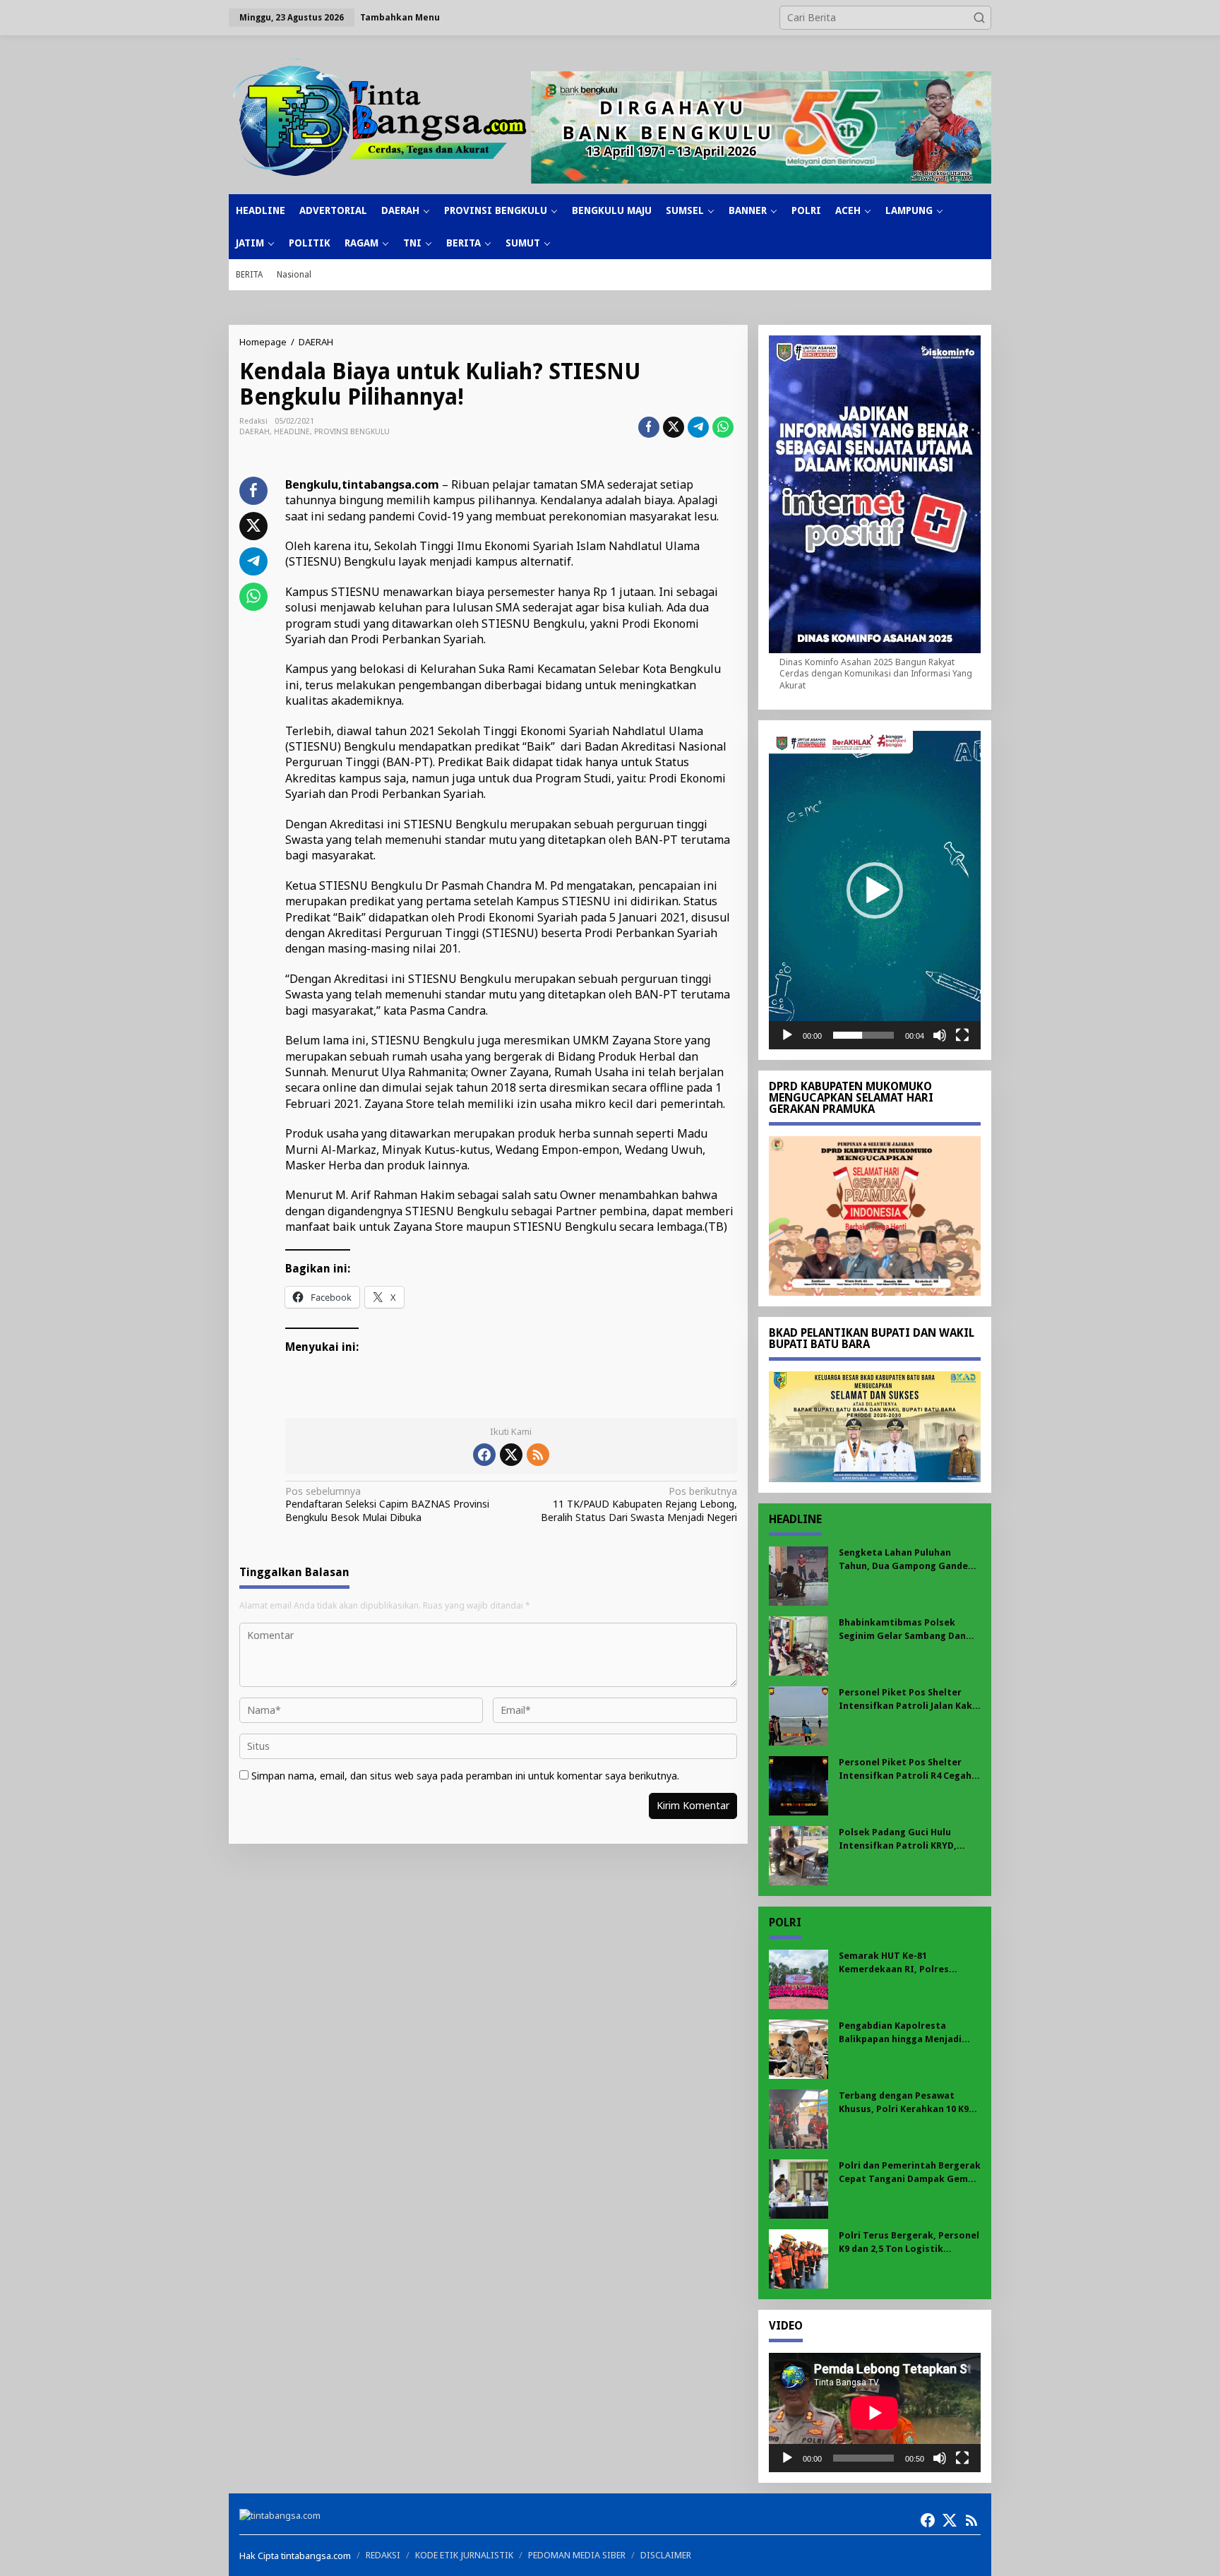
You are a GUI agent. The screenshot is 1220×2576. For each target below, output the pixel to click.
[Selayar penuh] (962, 1035)
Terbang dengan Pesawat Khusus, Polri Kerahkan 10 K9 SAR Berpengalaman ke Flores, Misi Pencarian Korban (908, 2103)
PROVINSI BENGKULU (352, 432)
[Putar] (787, 1035)
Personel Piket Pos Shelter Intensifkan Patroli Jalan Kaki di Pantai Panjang (907, 1699)
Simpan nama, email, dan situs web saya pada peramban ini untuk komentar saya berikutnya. (465, 1776)
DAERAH (255, 432)
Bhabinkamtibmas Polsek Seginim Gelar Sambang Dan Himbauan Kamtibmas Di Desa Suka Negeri (907, 1629)
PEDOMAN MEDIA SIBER (577, 2555)
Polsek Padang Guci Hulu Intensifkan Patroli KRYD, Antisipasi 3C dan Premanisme (907, 1839)
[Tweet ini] (674, 427)
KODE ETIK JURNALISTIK (464, 2555)
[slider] (863, 1035)
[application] (875, 890)
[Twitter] (511, 1455)
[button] (979, 18)
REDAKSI (383, 2555)
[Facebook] (484, 1455)
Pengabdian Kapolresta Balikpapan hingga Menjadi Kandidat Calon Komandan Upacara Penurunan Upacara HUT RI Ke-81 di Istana (904, 2033)
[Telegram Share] (698, 427)
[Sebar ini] (649, 427)
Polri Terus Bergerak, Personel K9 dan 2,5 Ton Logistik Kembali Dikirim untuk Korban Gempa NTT (909, 2242)
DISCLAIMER (666, 2555)
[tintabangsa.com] (380, 117)
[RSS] (538, 1455)
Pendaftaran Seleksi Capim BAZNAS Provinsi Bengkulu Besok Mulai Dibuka (387, 1504)
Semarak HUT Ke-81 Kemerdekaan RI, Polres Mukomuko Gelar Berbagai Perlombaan (900, 1963)
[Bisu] (940, 1035)
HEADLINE (292, 432)
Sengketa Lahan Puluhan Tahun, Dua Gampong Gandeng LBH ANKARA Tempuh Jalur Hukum (909, 1560)
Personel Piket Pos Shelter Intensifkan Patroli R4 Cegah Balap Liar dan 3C (905, 1769)
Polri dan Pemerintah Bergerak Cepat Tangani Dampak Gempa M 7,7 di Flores (910, 2172)
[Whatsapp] (723, 427)
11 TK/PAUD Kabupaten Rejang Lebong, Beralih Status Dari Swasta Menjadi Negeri (639, 1504)
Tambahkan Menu (400, 17)
